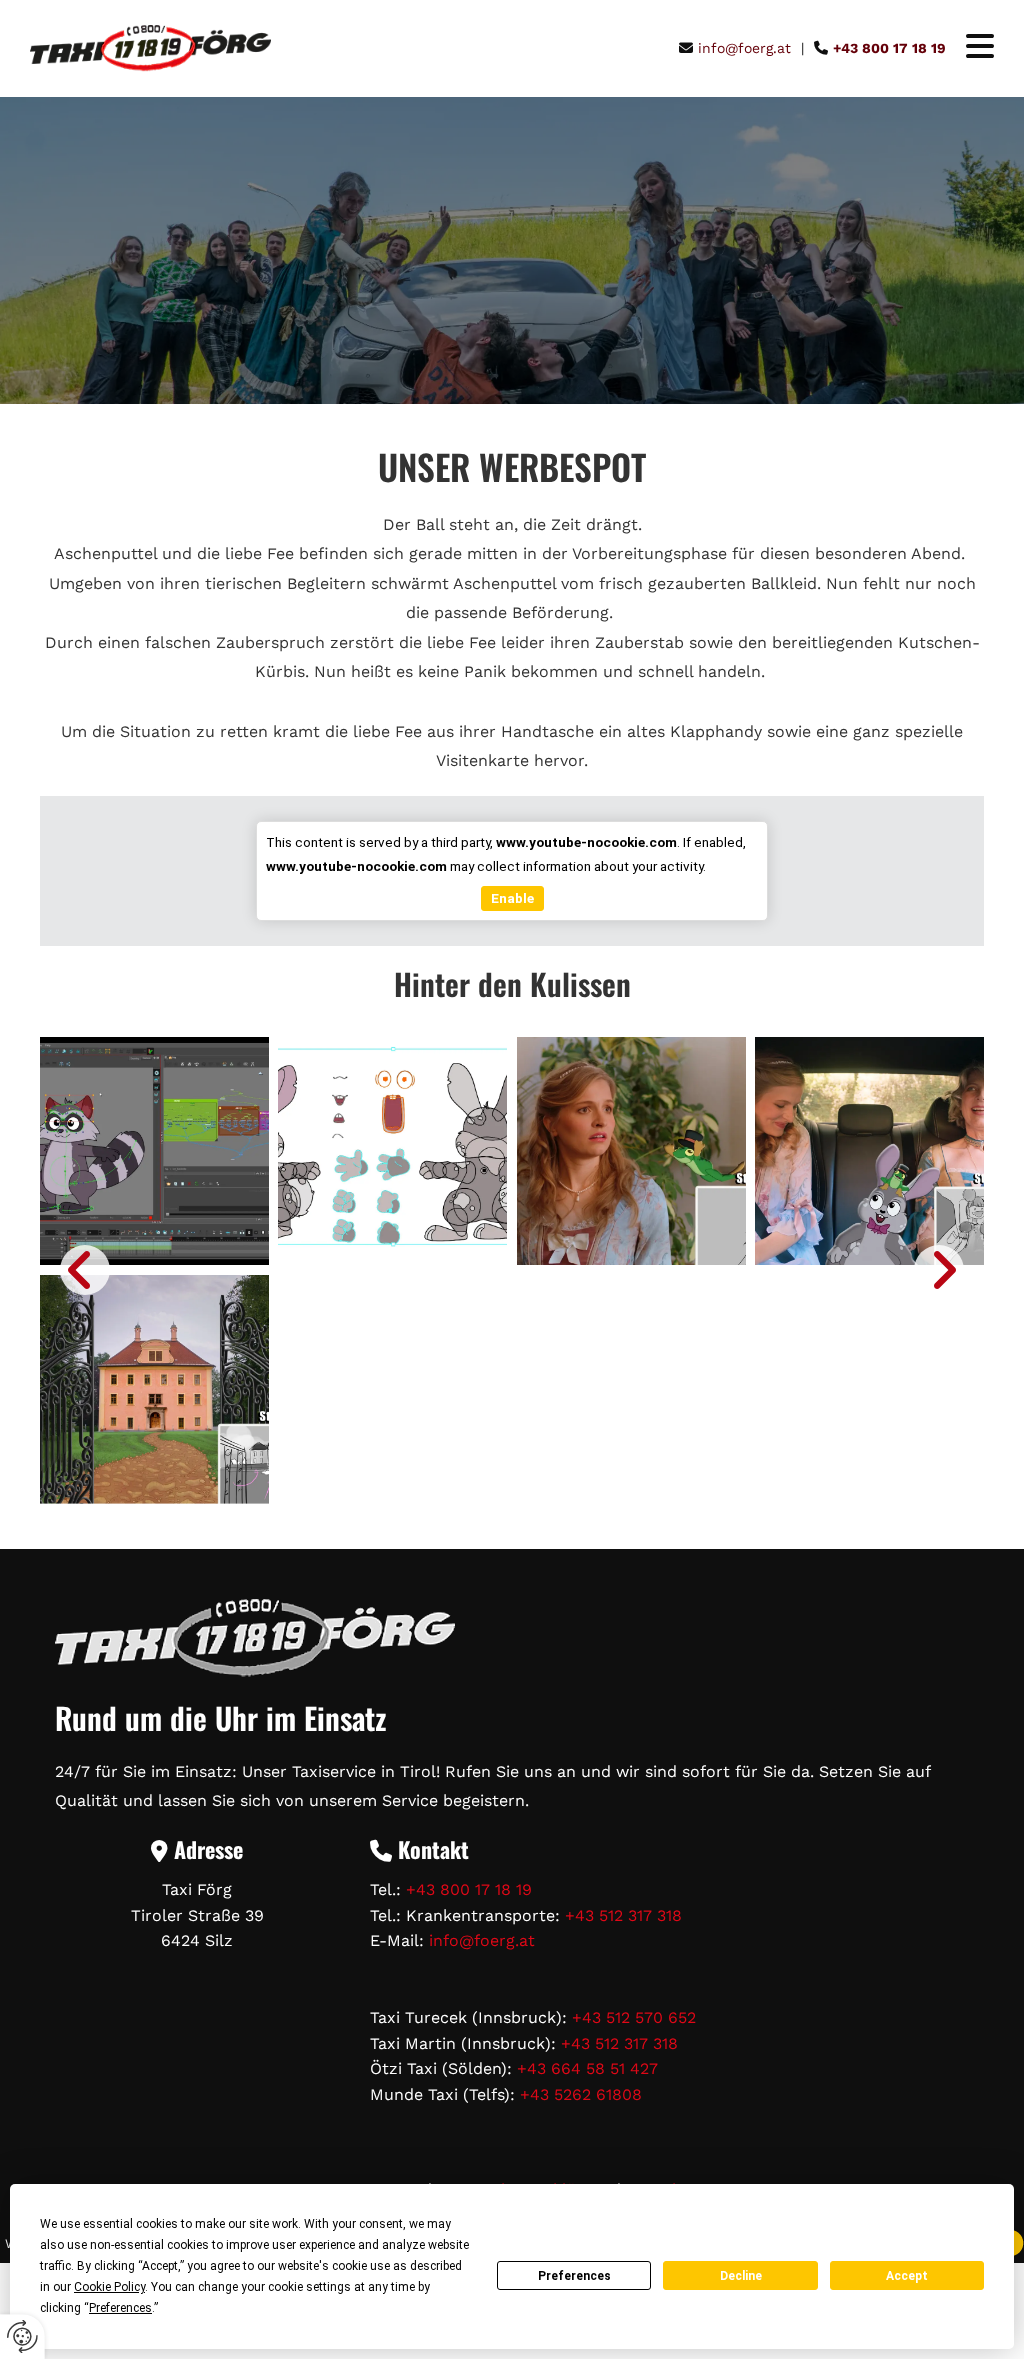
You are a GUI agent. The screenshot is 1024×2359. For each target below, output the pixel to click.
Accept (907, 2276)
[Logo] (150, 48)
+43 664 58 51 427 (587, 2068)
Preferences (574, 2276)
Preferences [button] (120, 2308)
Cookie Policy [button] (109, 2287)
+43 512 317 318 (623, 1915)
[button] (970, 49)
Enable (512, 898)
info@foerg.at (482, 1940)
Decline (741, 2276)
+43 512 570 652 (634, 2017)
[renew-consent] (22, 2336)
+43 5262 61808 (581, 2094)
